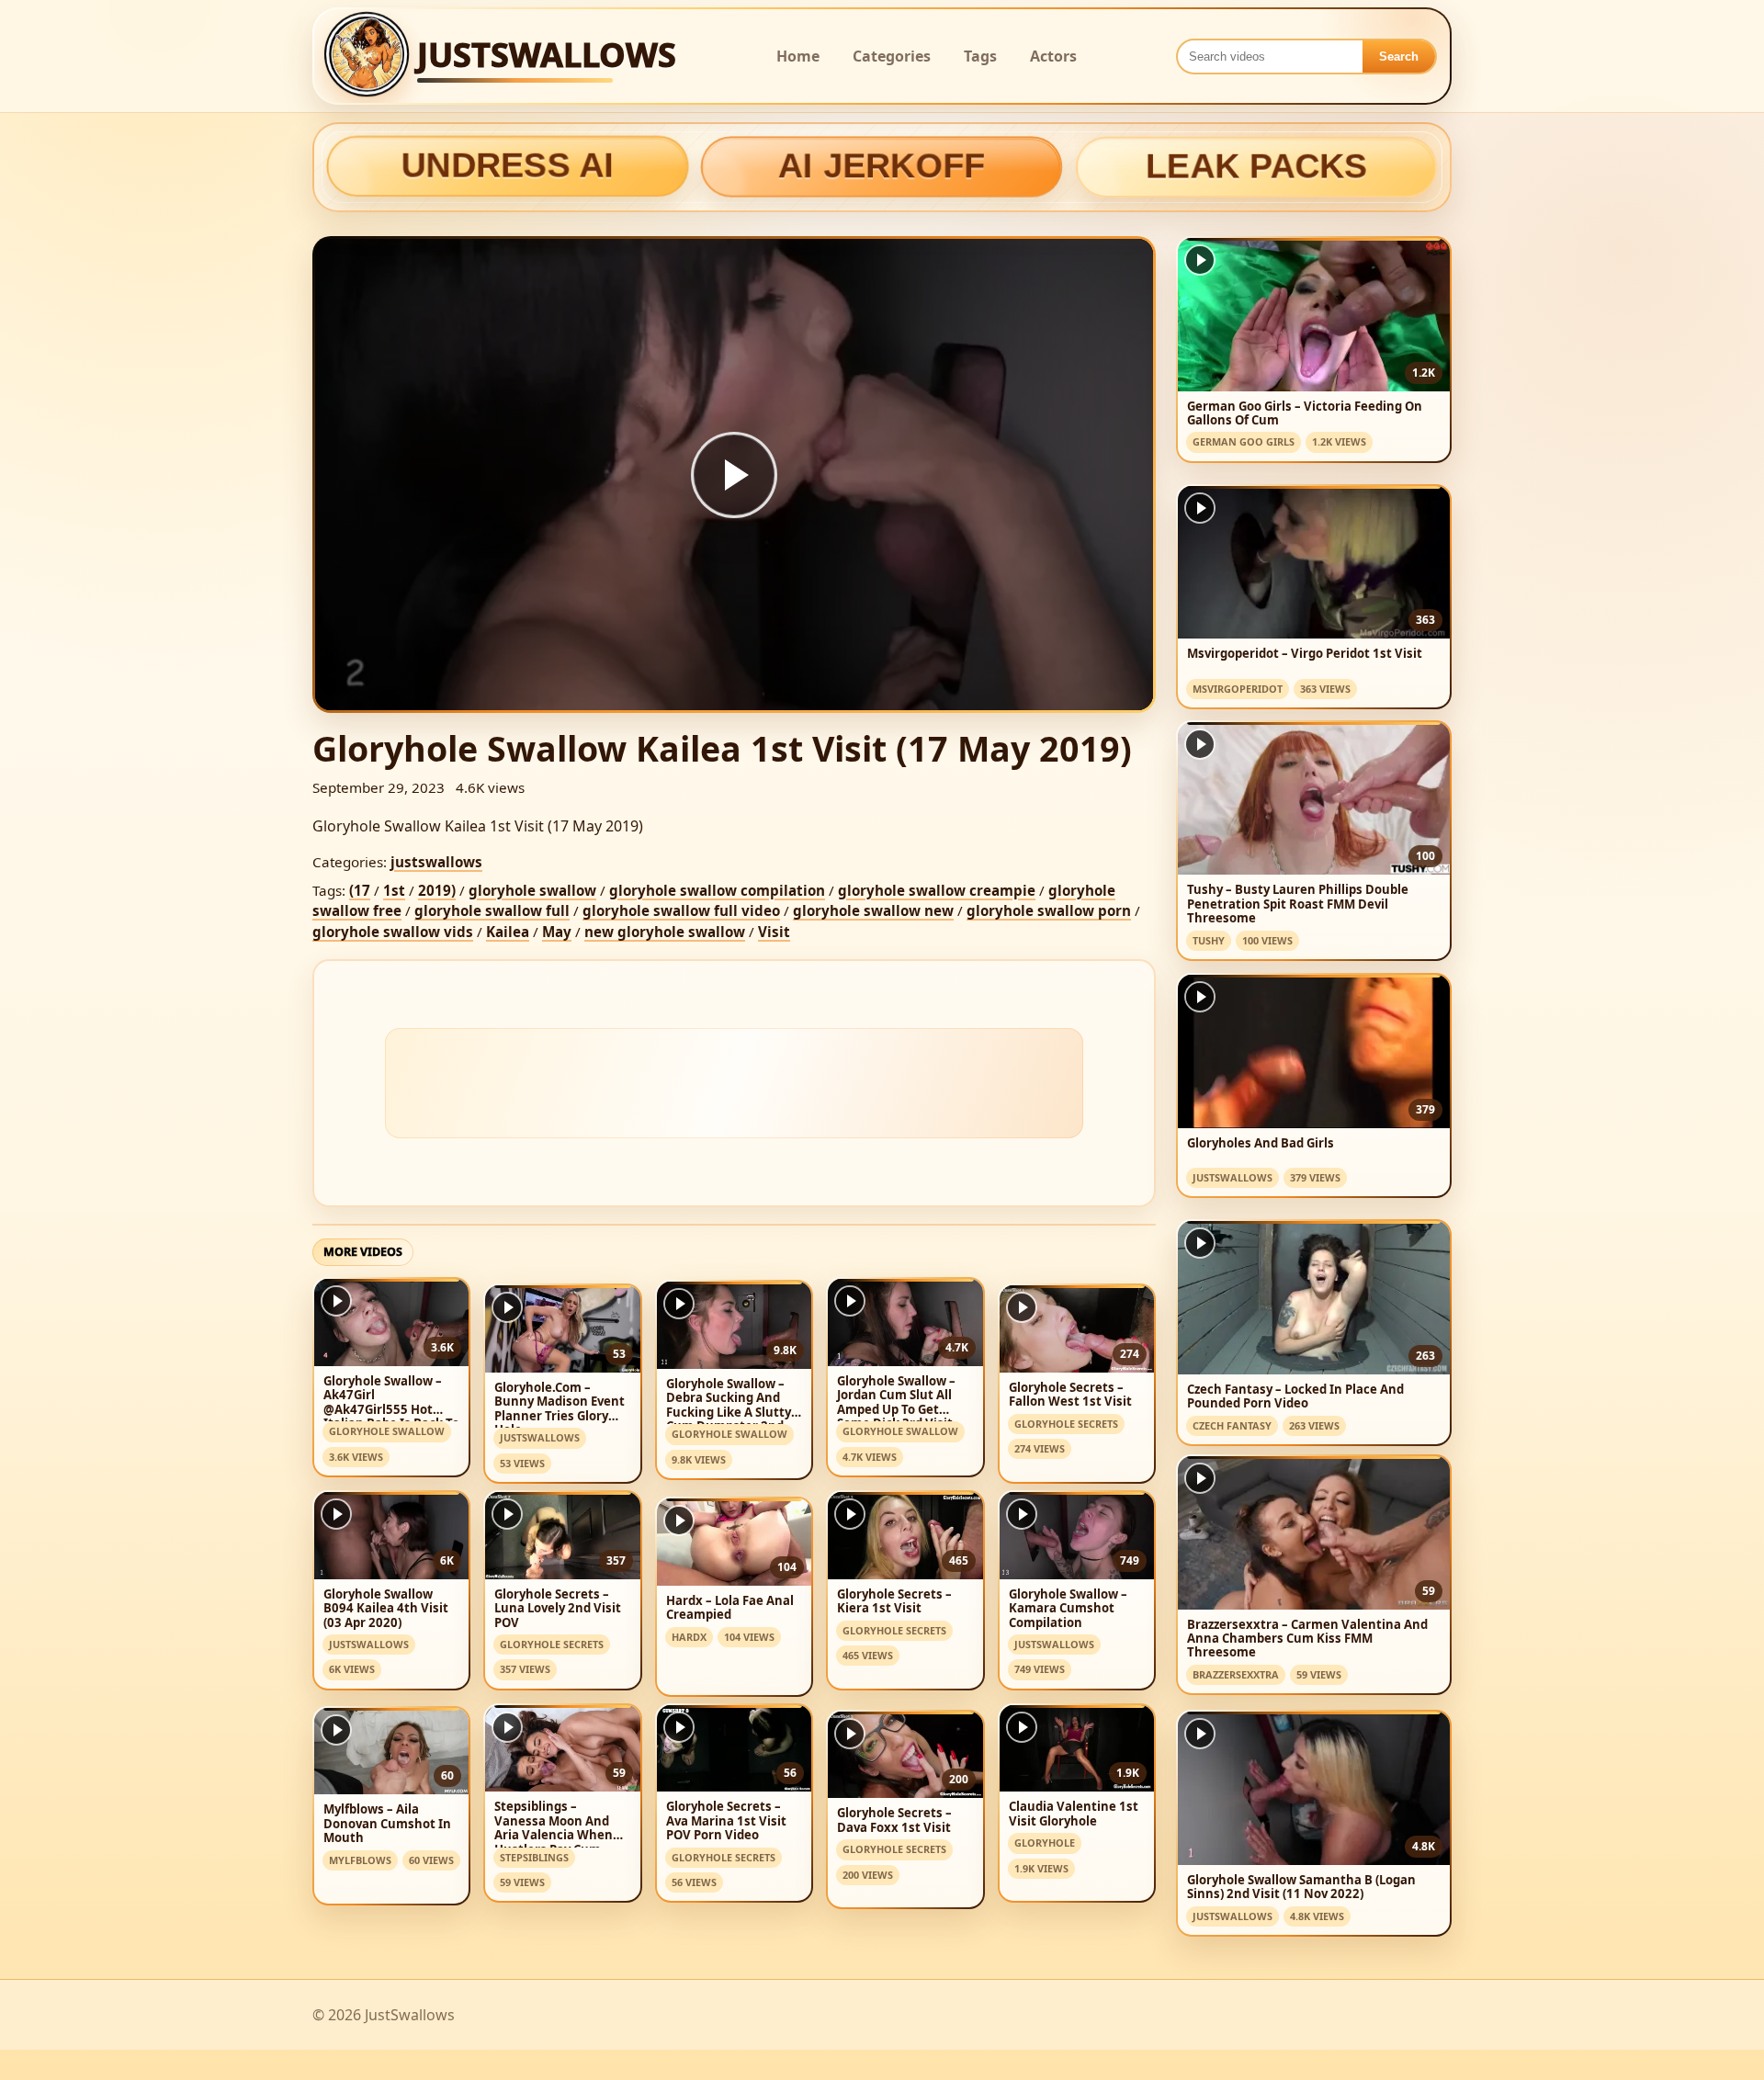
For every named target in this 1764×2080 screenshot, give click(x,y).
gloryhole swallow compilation (717, 890)
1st (394, 890)
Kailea (508, 932)
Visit (774, 932)
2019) (437, 890)
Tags (980, 56)
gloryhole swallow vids (393, 932)
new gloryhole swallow (665, 932)
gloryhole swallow (532, 890)
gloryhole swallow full (492, 910)
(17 (360, 890)
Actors (1053, 56)
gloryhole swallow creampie (937, 890)
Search (1399, 57)
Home (798, 56)
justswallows (436, 862)
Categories (892, 56)
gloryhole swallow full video (681, 910)
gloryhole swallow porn (1049, 910)
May (557, 932)
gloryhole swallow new (873, 910)
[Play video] (734, 475)
